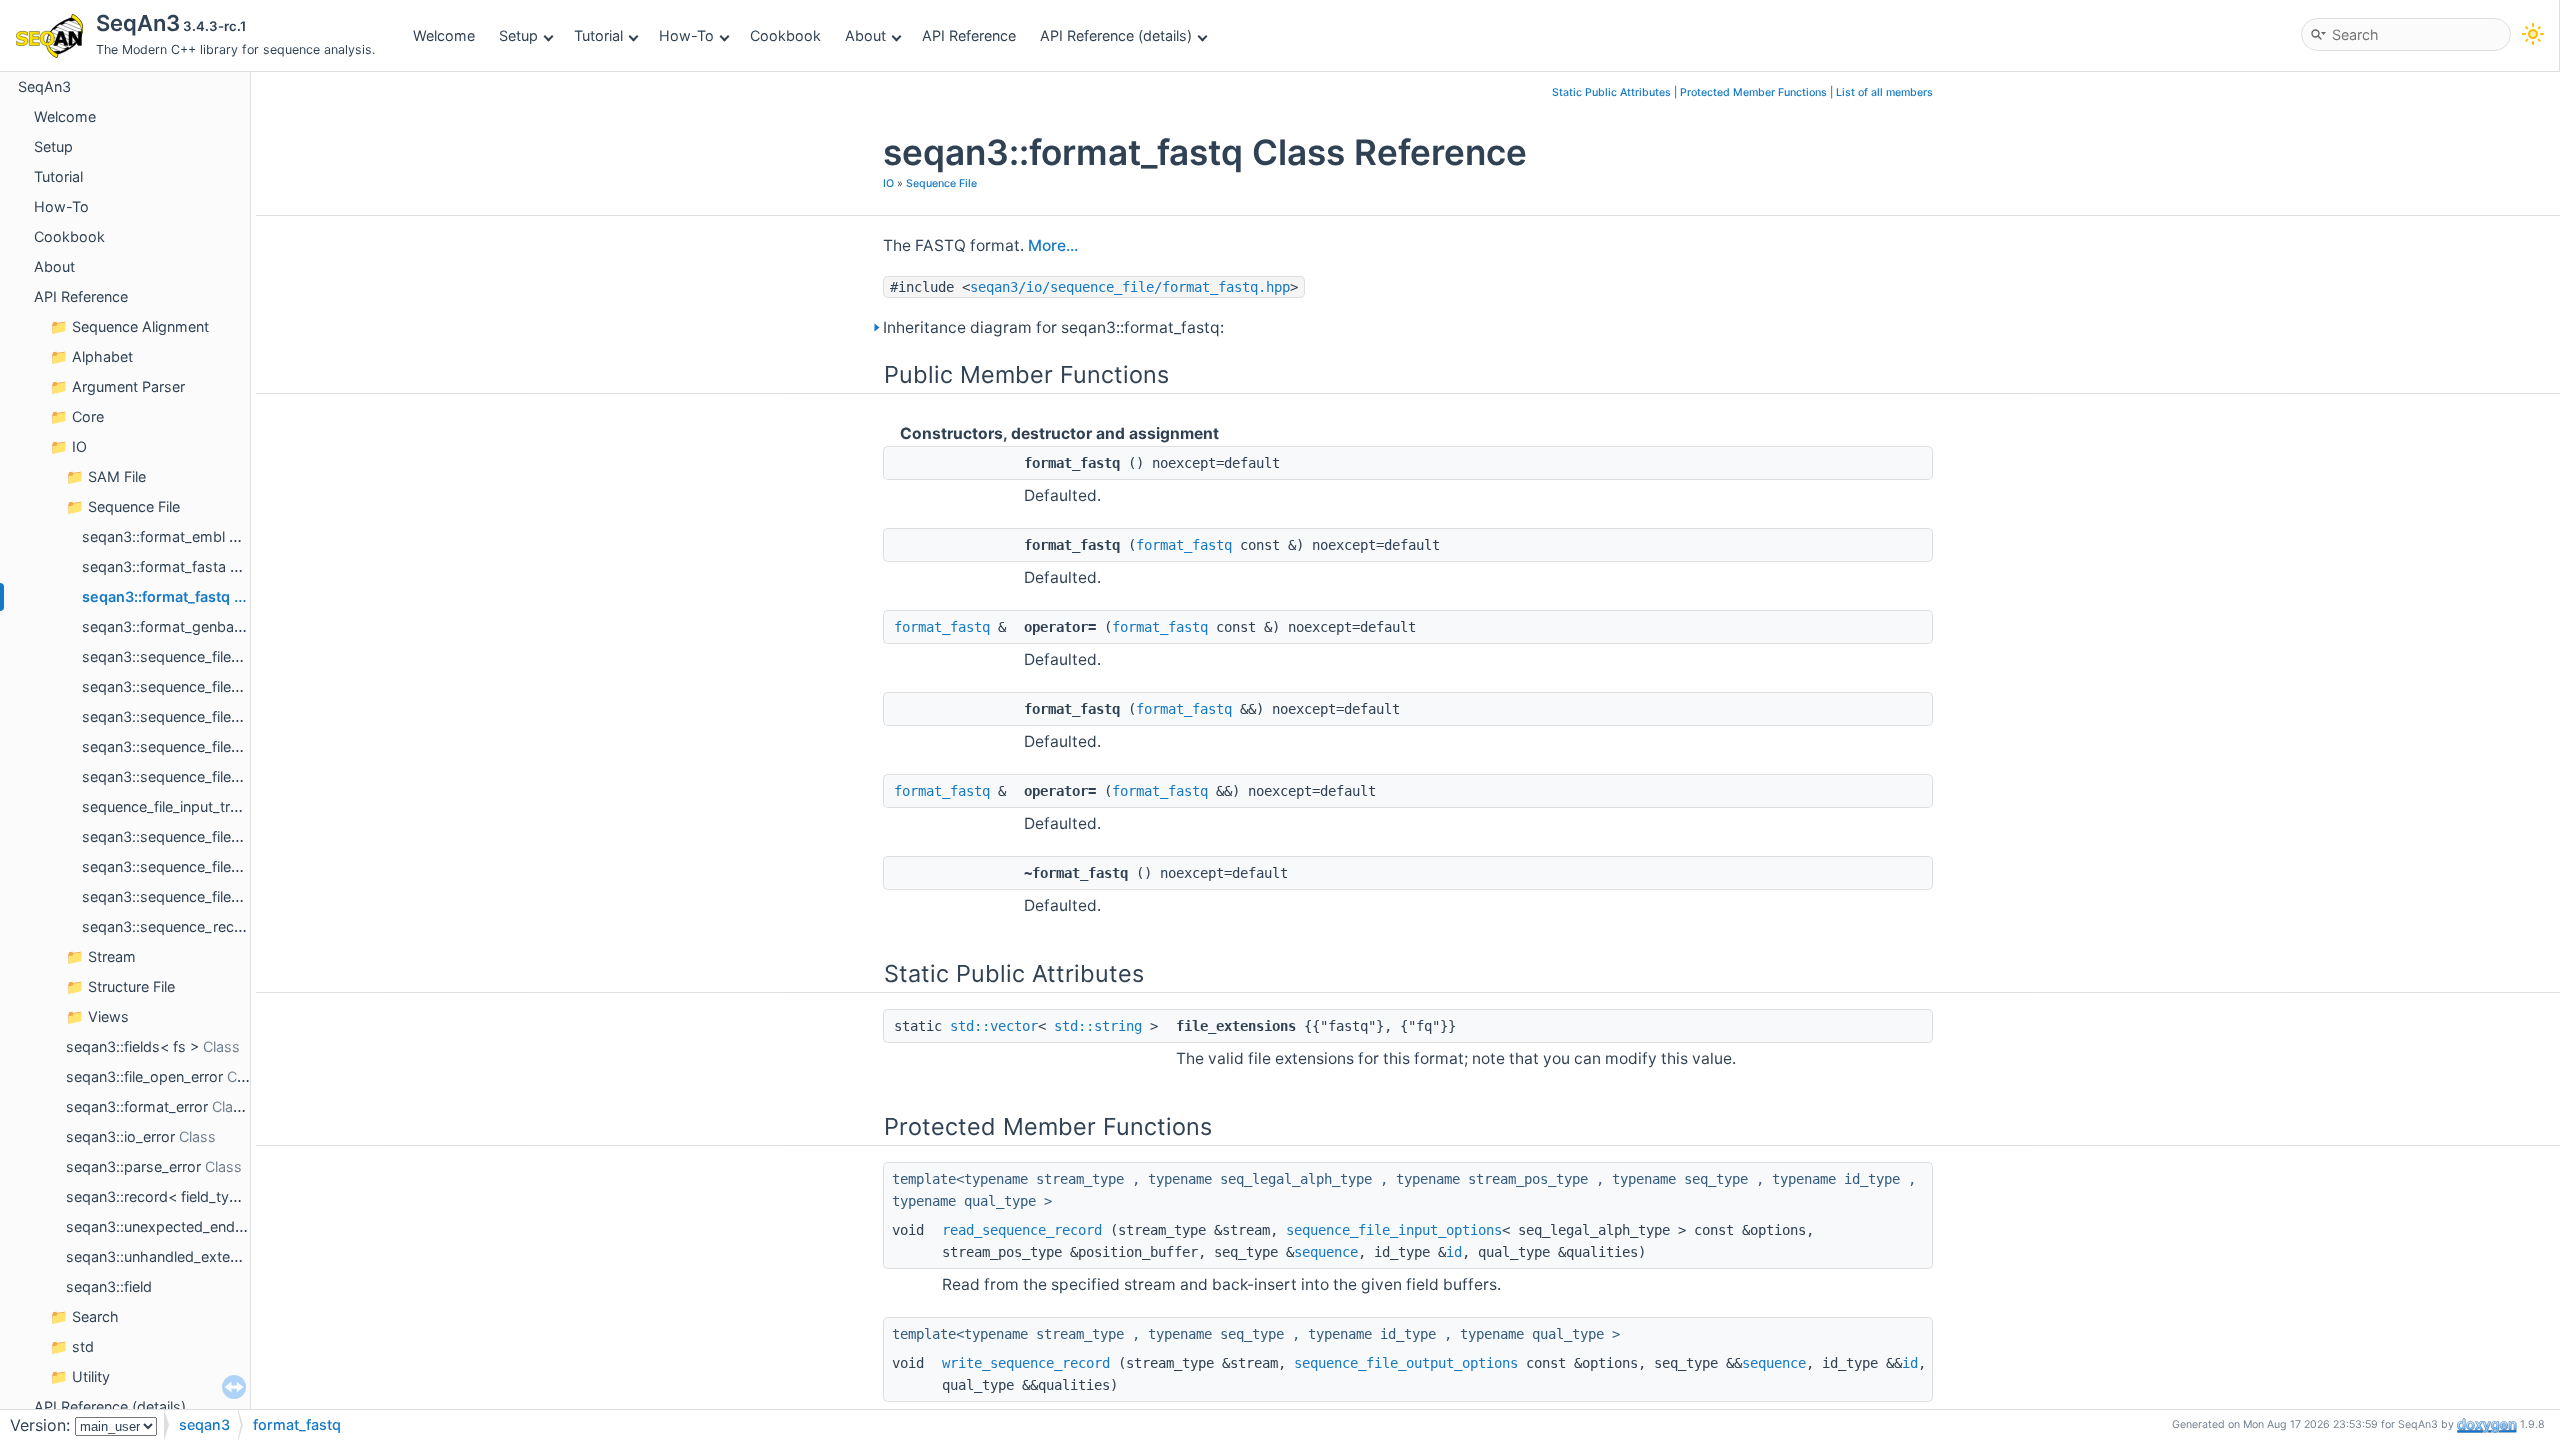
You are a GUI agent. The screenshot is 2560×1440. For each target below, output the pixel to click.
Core (88, 416)
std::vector (994, 1026)
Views (108, 1016)
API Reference (969, 35)
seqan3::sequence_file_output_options (211, 896)
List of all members (1884, 92)
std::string (1098, 1026)
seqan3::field (109, 1286)
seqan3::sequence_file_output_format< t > (223, 866)
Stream (112, 956)
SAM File (117, 476)
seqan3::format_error (137, 1106)
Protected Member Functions (1753, 92)
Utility (91, 1376)
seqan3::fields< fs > (132, 1046)
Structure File (131, 986)
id (1454, 1252)
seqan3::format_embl (153, 536)
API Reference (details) (1116, 35)
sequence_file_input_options (1394, 1230)
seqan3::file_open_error (144, 1076)
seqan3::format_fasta (154, 566)
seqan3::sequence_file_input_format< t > (218, 746)
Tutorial (598, 35)
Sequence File (134, 506)
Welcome (444, 35)
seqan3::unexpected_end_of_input (181, 1226)
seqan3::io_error (120, 1136)
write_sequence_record (1026, 1363)
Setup (518, 35)
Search (95, 1316)
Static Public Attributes (1611, 92)
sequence (1326, 1252)
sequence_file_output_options (1406, 1363)
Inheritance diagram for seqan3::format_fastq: (1053, 327)
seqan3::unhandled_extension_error (185, 1256)
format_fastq (1184, 545)
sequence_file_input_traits (168, 806)
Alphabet (102, 356)
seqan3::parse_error (133, 1166)
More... (1053, 245)
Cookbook (785, 35)
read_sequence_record (1022, 1230)
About (865, 35)
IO (79, 446)
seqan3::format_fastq (156, 596)
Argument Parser (128, 386)
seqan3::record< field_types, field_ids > (198, 1196)
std (83, 1346)
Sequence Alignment (140, 326)
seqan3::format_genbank (166, 626)
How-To (686, 35)
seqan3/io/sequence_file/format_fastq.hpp (1130, 287)
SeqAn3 (44, 86)
